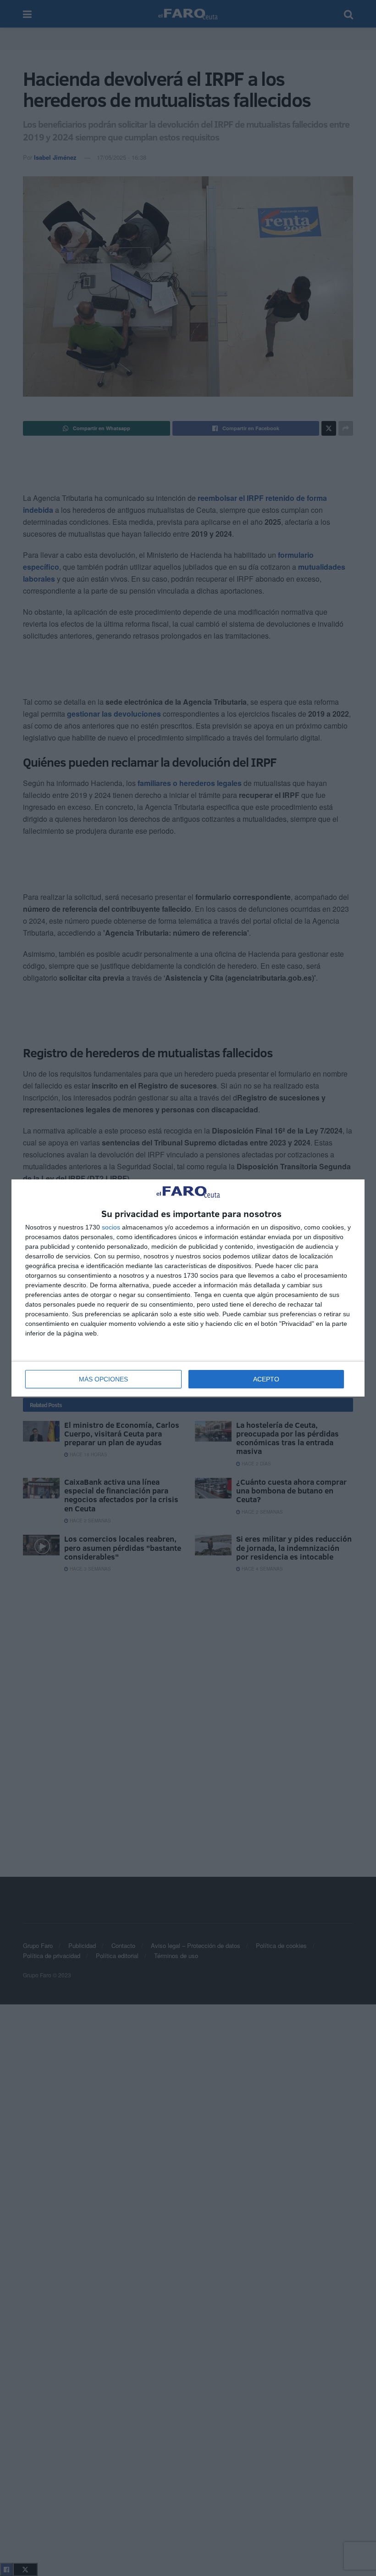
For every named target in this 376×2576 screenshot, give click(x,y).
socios (111, 1227)
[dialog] (188, 1288)
